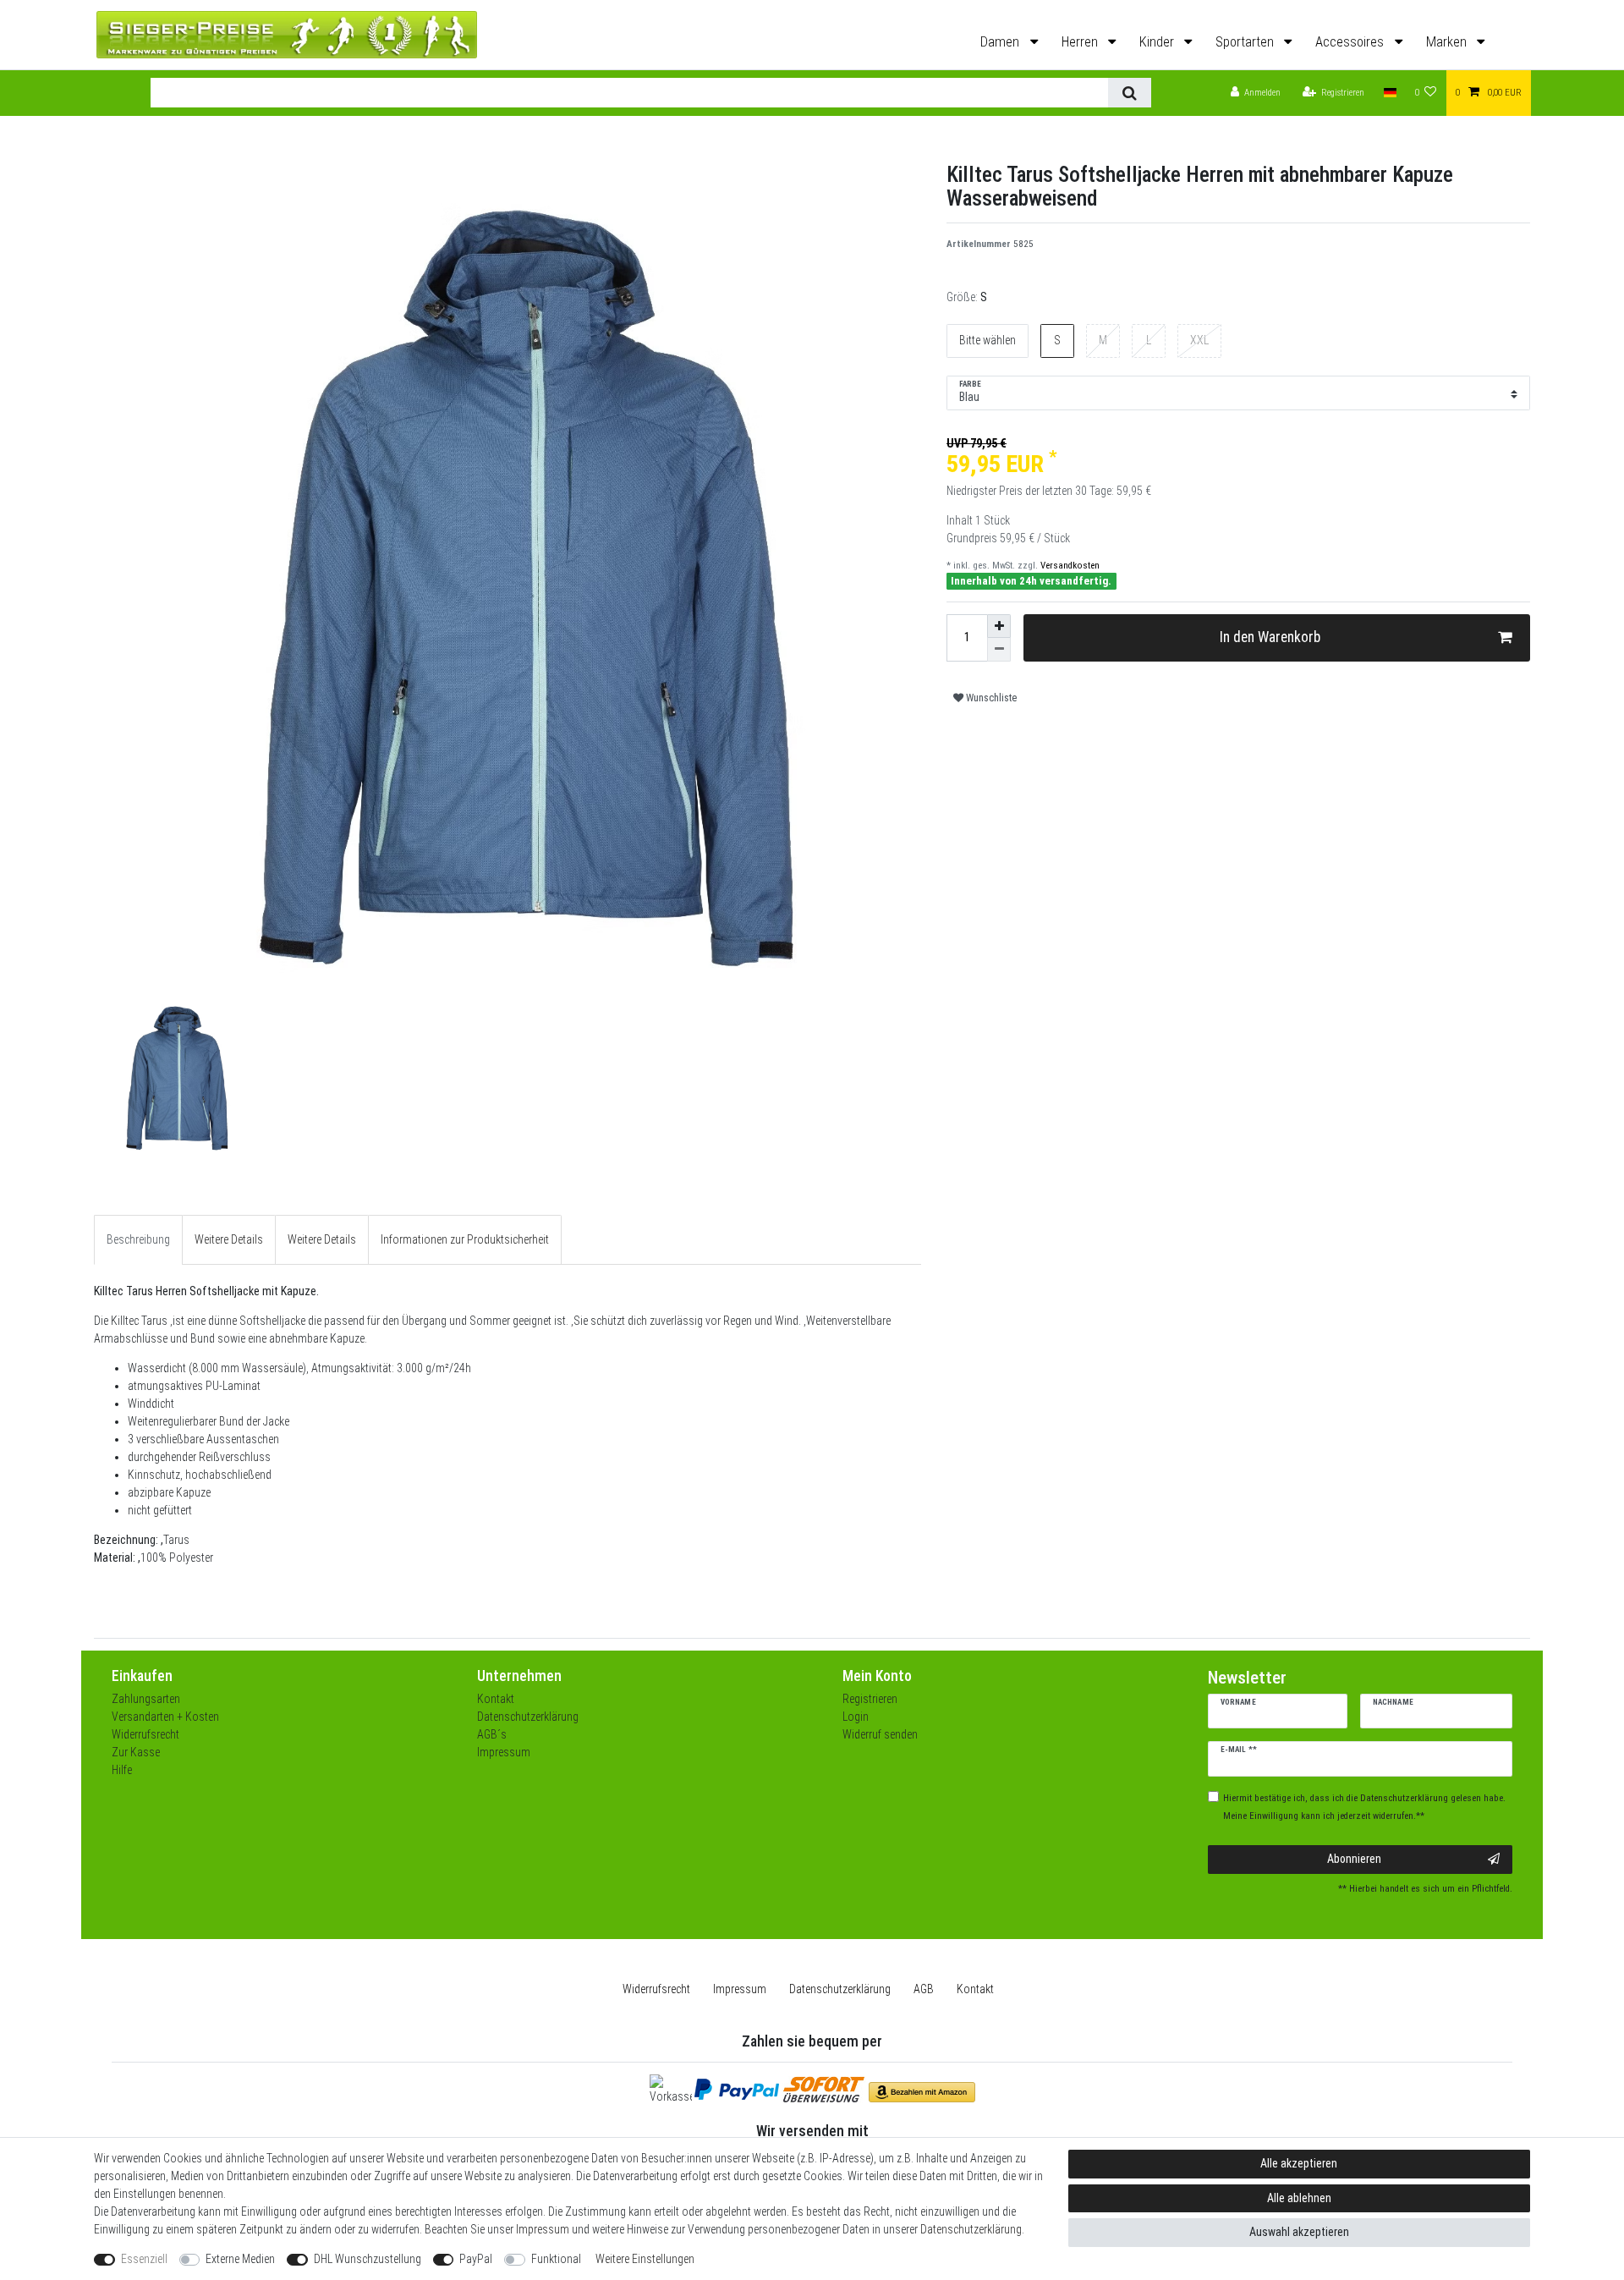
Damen (1001, 42)
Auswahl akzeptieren (1299, 2232)
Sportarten (1246, 42)
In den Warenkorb (1270, 637)
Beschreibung (138, 1239)
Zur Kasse (136, 1752)
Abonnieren (1354, 1859)
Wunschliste (990, 698)
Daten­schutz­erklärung (840, 1989)
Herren (1081, 42)
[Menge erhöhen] (999, 626)
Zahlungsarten (146, 1699)
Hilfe (122, 1770)
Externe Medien (240, 2259)
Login (856, 1717)
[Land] (1389, 93)
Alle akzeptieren (1299, 2163)
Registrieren (870, 1699)
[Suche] (1130, 93)
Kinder (1158, 42)
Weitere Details (229, 1239)
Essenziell (144, 2259)
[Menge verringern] (999, 650)
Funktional (556, 2259)
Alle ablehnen (1299, 2198)
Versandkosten (1069, 566)
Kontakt (496, 1699)
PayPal (476, 2259)
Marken (1448, 42)
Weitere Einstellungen (645, 2259)
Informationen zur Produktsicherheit (465, 1239)
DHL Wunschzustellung (368, 2259)
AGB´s (492, 1734)
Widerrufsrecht (145, 1734)
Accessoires (1351, 42)
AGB (924, 1989)
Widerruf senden (880, 1734)
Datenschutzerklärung (528, 1717)
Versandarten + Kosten (165, 1717)
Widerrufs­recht (656, 1989)
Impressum (504, 1752)
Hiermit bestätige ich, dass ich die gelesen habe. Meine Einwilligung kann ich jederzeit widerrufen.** (1364, 1807)
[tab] (138, 1240)
